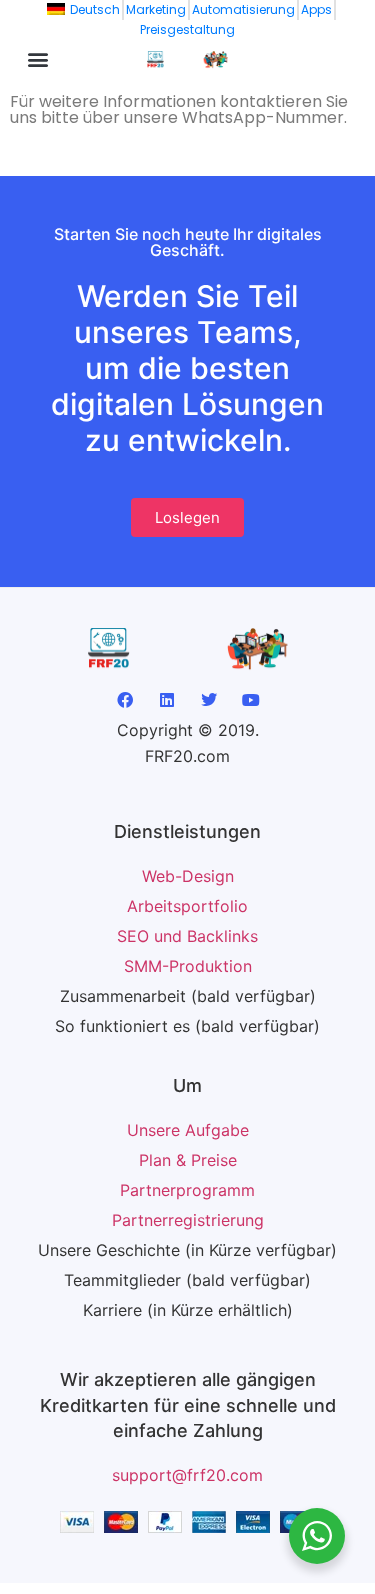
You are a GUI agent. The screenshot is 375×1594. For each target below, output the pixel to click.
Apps (316, 9)
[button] (37, 58)
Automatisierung (243, 9)
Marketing (156, 9)
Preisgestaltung (187, 29)
